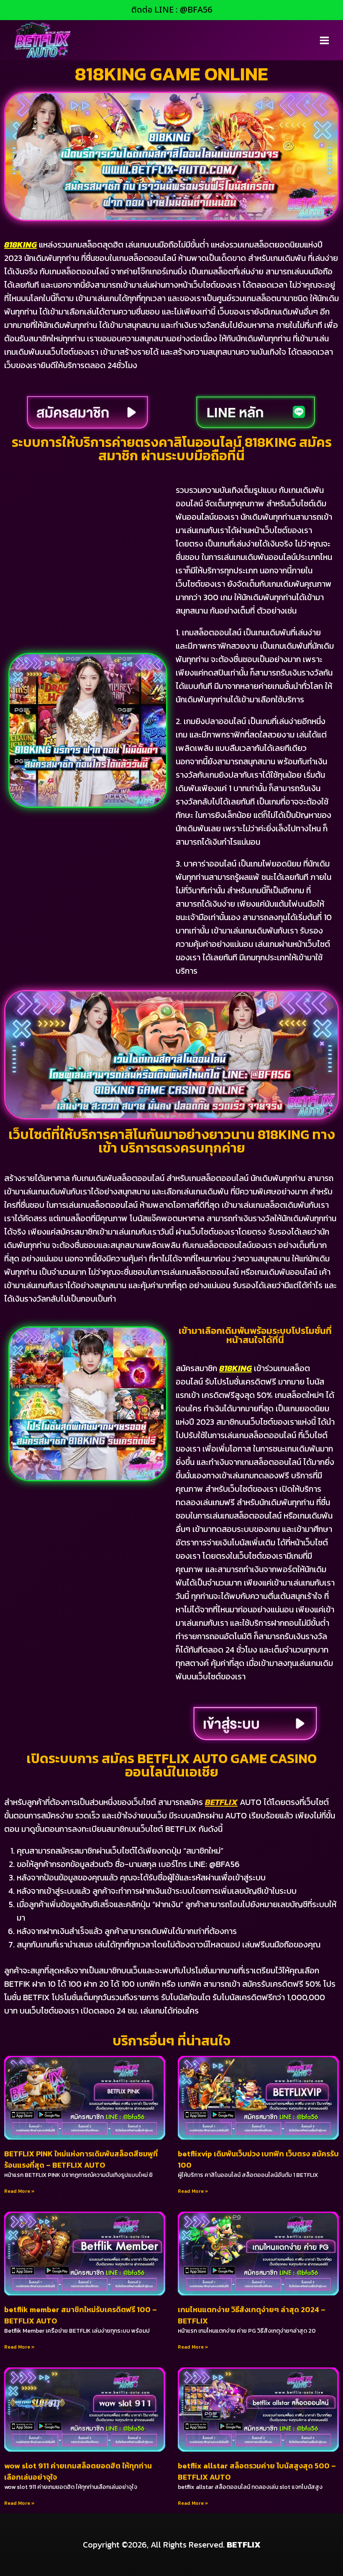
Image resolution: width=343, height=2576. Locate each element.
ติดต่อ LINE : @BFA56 (172, 10)
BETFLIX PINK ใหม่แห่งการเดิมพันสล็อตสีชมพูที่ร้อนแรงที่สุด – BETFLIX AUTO (81, 2159)
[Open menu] (324, 40)
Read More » (19, 2191)
